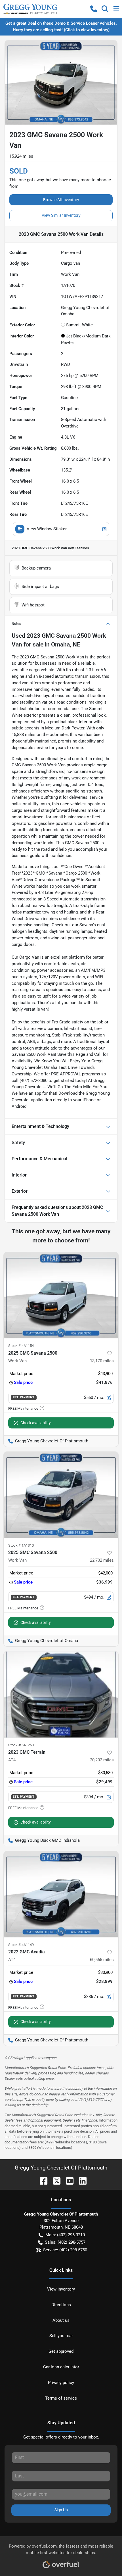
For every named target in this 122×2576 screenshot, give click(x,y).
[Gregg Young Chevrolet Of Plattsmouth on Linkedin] (81, 2180)
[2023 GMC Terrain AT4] (61, 1694)
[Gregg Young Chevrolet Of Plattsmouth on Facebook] (41, 2180)
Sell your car (61, 2336)
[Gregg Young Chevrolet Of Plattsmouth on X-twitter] (54, 2180)
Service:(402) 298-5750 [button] (65, 2250)
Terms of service (61, 2398)
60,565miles (102, 1960)
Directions (61, 2305)
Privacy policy (61, 2383)
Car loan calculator (61, 2367)
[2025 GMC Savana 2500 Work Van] (61, 1295)
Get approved (61, 2351)
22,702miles (102, 1560)
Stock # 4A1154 (21, 1346)
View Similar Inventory (61, 215)
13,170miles (102, 1361)
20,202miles (102, 1760)
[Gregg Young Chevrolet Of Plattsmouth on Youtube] (68, 2180)
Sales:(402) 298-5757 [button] (65, 2242)
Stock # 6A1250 (21, 1745)
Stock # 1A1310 (21, 1545)
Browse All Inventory (61, 200)
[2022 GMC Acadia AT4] (61, 1894)
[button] (94, 9)
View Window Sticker (47, 529)
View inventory (61, 2289)
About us (61, 2320)
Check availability (36, 1423)
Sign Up (61, 2510)
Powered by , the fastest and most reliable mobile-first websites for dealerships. (61, 2549)
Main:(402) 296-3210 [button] (65, 2235)
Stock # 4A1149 (21, 1945)
